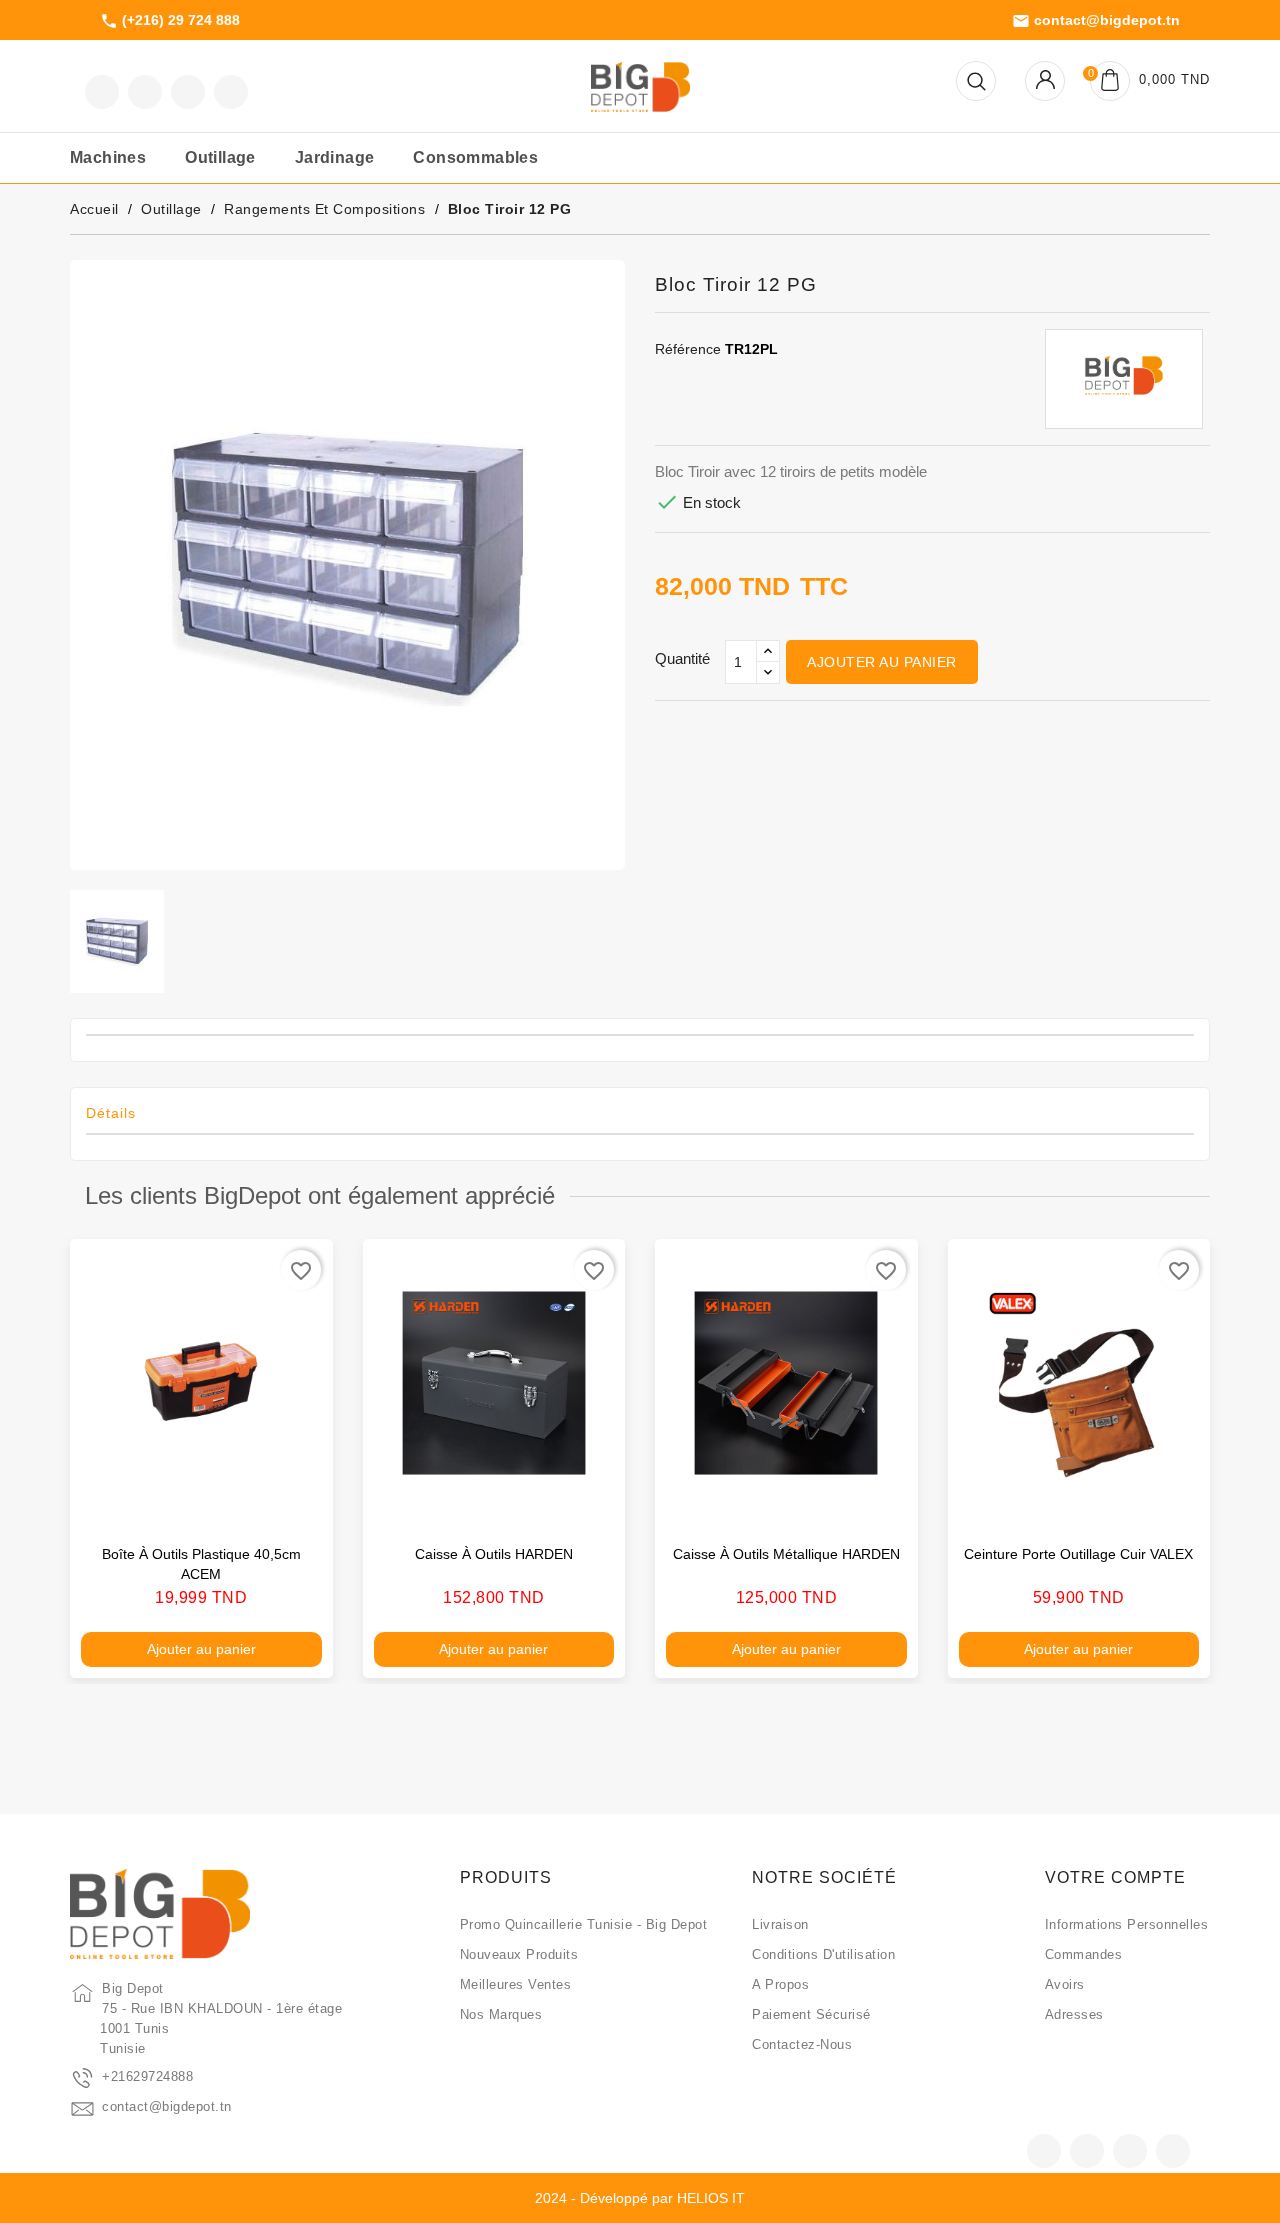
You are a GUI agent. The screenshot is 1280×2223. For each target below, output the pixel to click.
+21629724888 (147, 2076)
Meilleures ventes (516, 1984)
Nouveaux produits (519, 1954)
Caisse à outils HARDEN (494, 1554)
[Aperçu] (297, 1502)
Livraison (780, 1924)
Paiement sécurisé (811, 2014)
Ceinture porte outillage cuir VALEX (1078, 1554)
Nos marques (501, 2014)
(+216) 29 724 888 (170, 21)
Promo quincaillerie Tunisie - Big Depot (584, 1924)
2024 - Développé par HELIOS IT (640, 2198)
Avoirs (1065, 1984)
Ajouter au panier (882, 662)
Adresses (1074, 2014)
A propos (780, 1984)
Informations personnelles (1127, 1924)
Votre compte (1115, 1877)
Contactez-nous (802, 2044)
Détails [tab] (111, 1113)
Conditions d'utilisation (823, 1954)
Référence (688, 349)
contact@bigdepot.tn (1096, 21)
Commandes (1084, 1954)
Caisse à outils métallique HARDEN (786, 1554)
